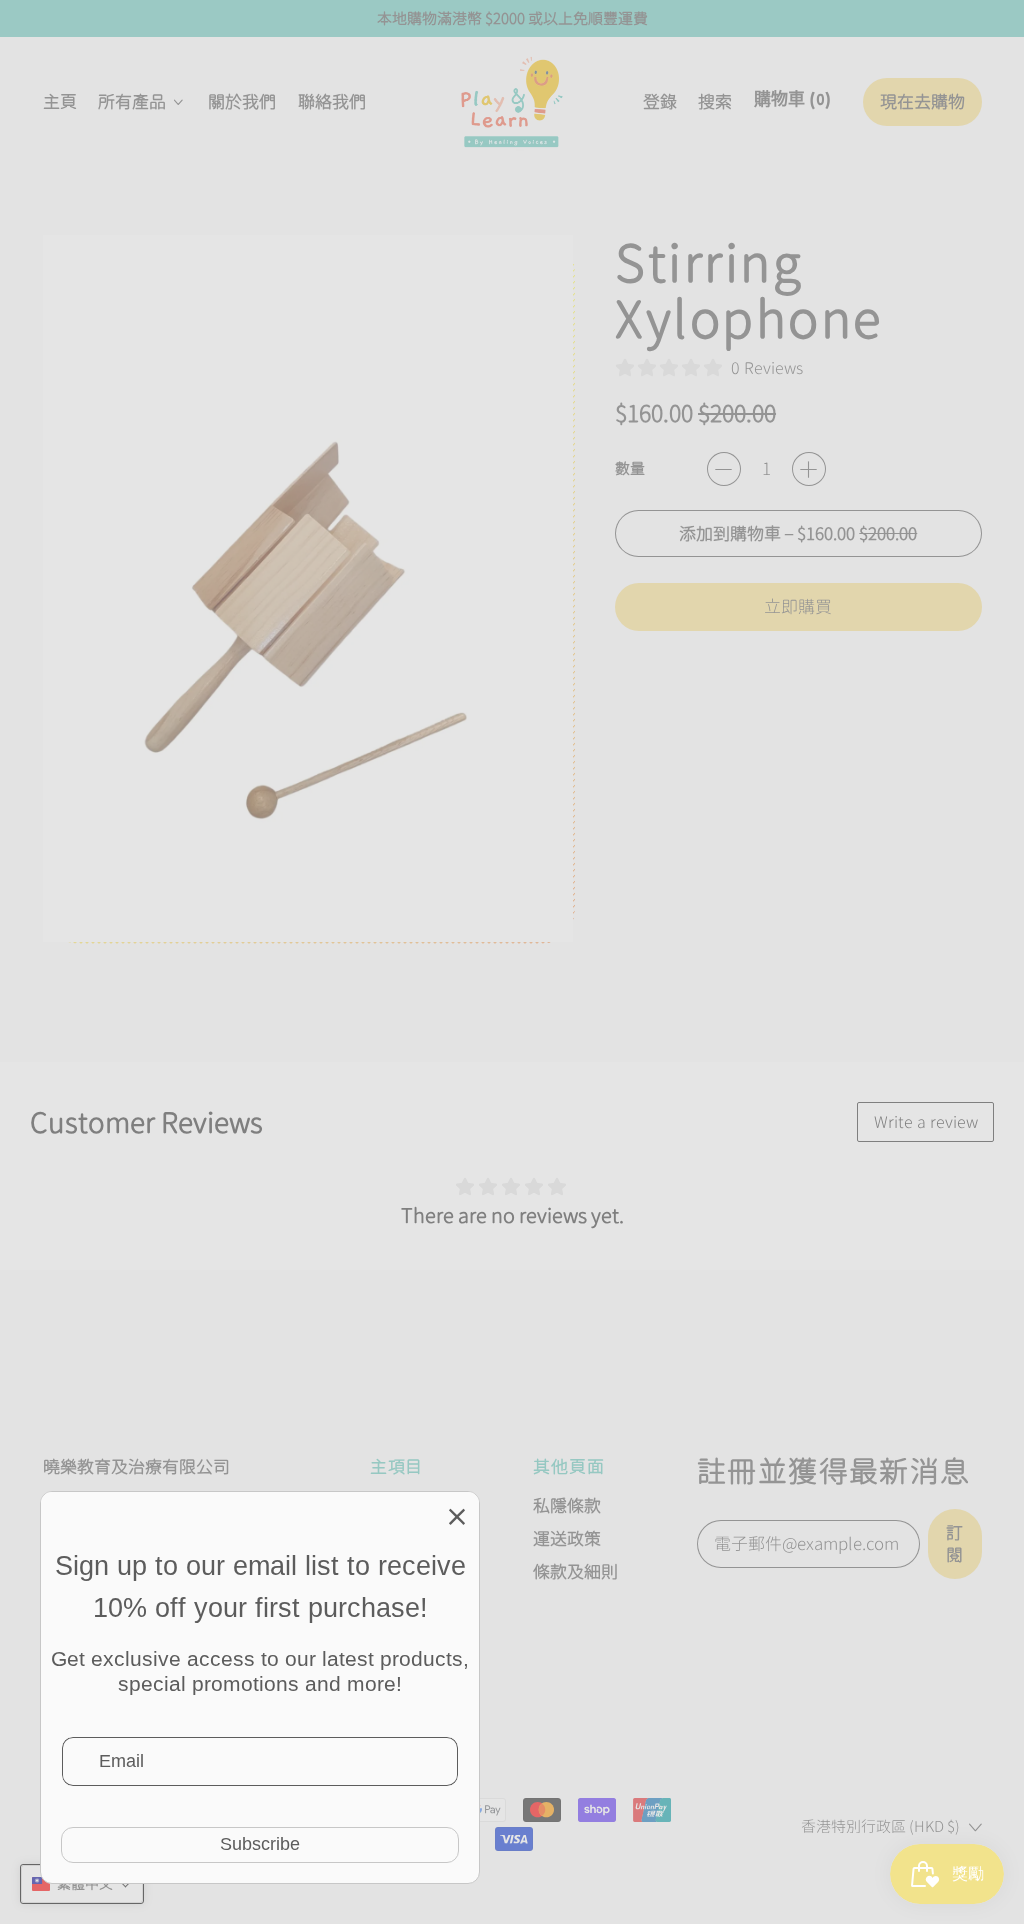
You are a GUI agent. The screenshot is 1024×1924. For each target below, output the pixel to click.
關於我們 (242, 101)
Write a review (926, 1122)
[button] (715, 102)
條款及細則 (575, 1571)
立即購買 (798, 606)
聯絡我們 (332, 101)
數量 (630, 469)
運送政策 (567, 1538)
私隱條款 (567, 1505)
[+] (809, 469)
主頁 (60, 101)
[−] (724, 469)
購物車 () (792, 107)
